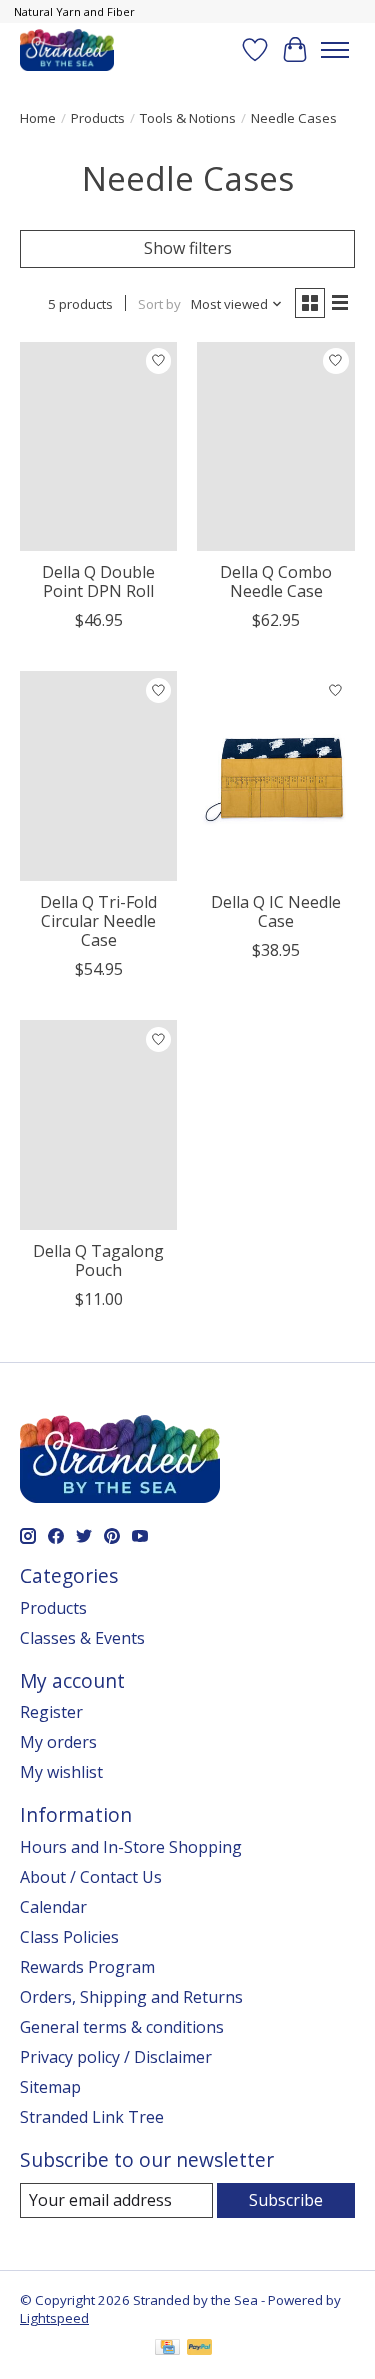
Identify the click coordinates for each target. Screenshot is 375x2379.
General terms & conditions (122, 2027)
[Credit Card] (167, 2349)
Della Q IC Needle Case (276, 911)
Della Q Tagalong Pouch (98, 1260)
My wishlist (61, 1772)
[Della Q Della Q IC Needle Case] (275, 775)
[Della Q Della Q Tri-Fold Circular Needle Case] (98, 775)
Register (51, 1712)
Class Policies (69, 1937)
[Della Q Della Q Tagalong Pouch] (98, 1124)
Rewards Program (87, 1967)
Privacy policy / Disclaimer (116, 2057)
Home (38, 118)
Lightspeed (54, 2318)
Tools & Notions (188, 118)
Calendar (53, 1907)
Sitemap (50, 2087)
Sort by (159, 304)
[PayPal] (200, 2349)
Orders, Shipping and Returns (131, 1997)
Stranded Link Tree (92, 2117)
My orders (58, 1742)
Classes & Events (82, 1638)
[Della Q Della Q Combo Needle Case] (275, 446)
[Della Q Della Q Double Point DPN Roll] (98, 446)
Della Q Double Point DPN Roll (98, 581)
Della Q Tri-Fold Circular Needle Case (98, 921)
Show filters (188, 248)
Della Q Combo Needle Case (276, 581)
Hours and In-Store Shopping (131, 1847)
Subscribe (286, 2200)
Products (98, 118)
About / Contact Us (91, 1877)
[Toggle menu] (335, 50)
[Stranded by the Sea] (67, 49)
